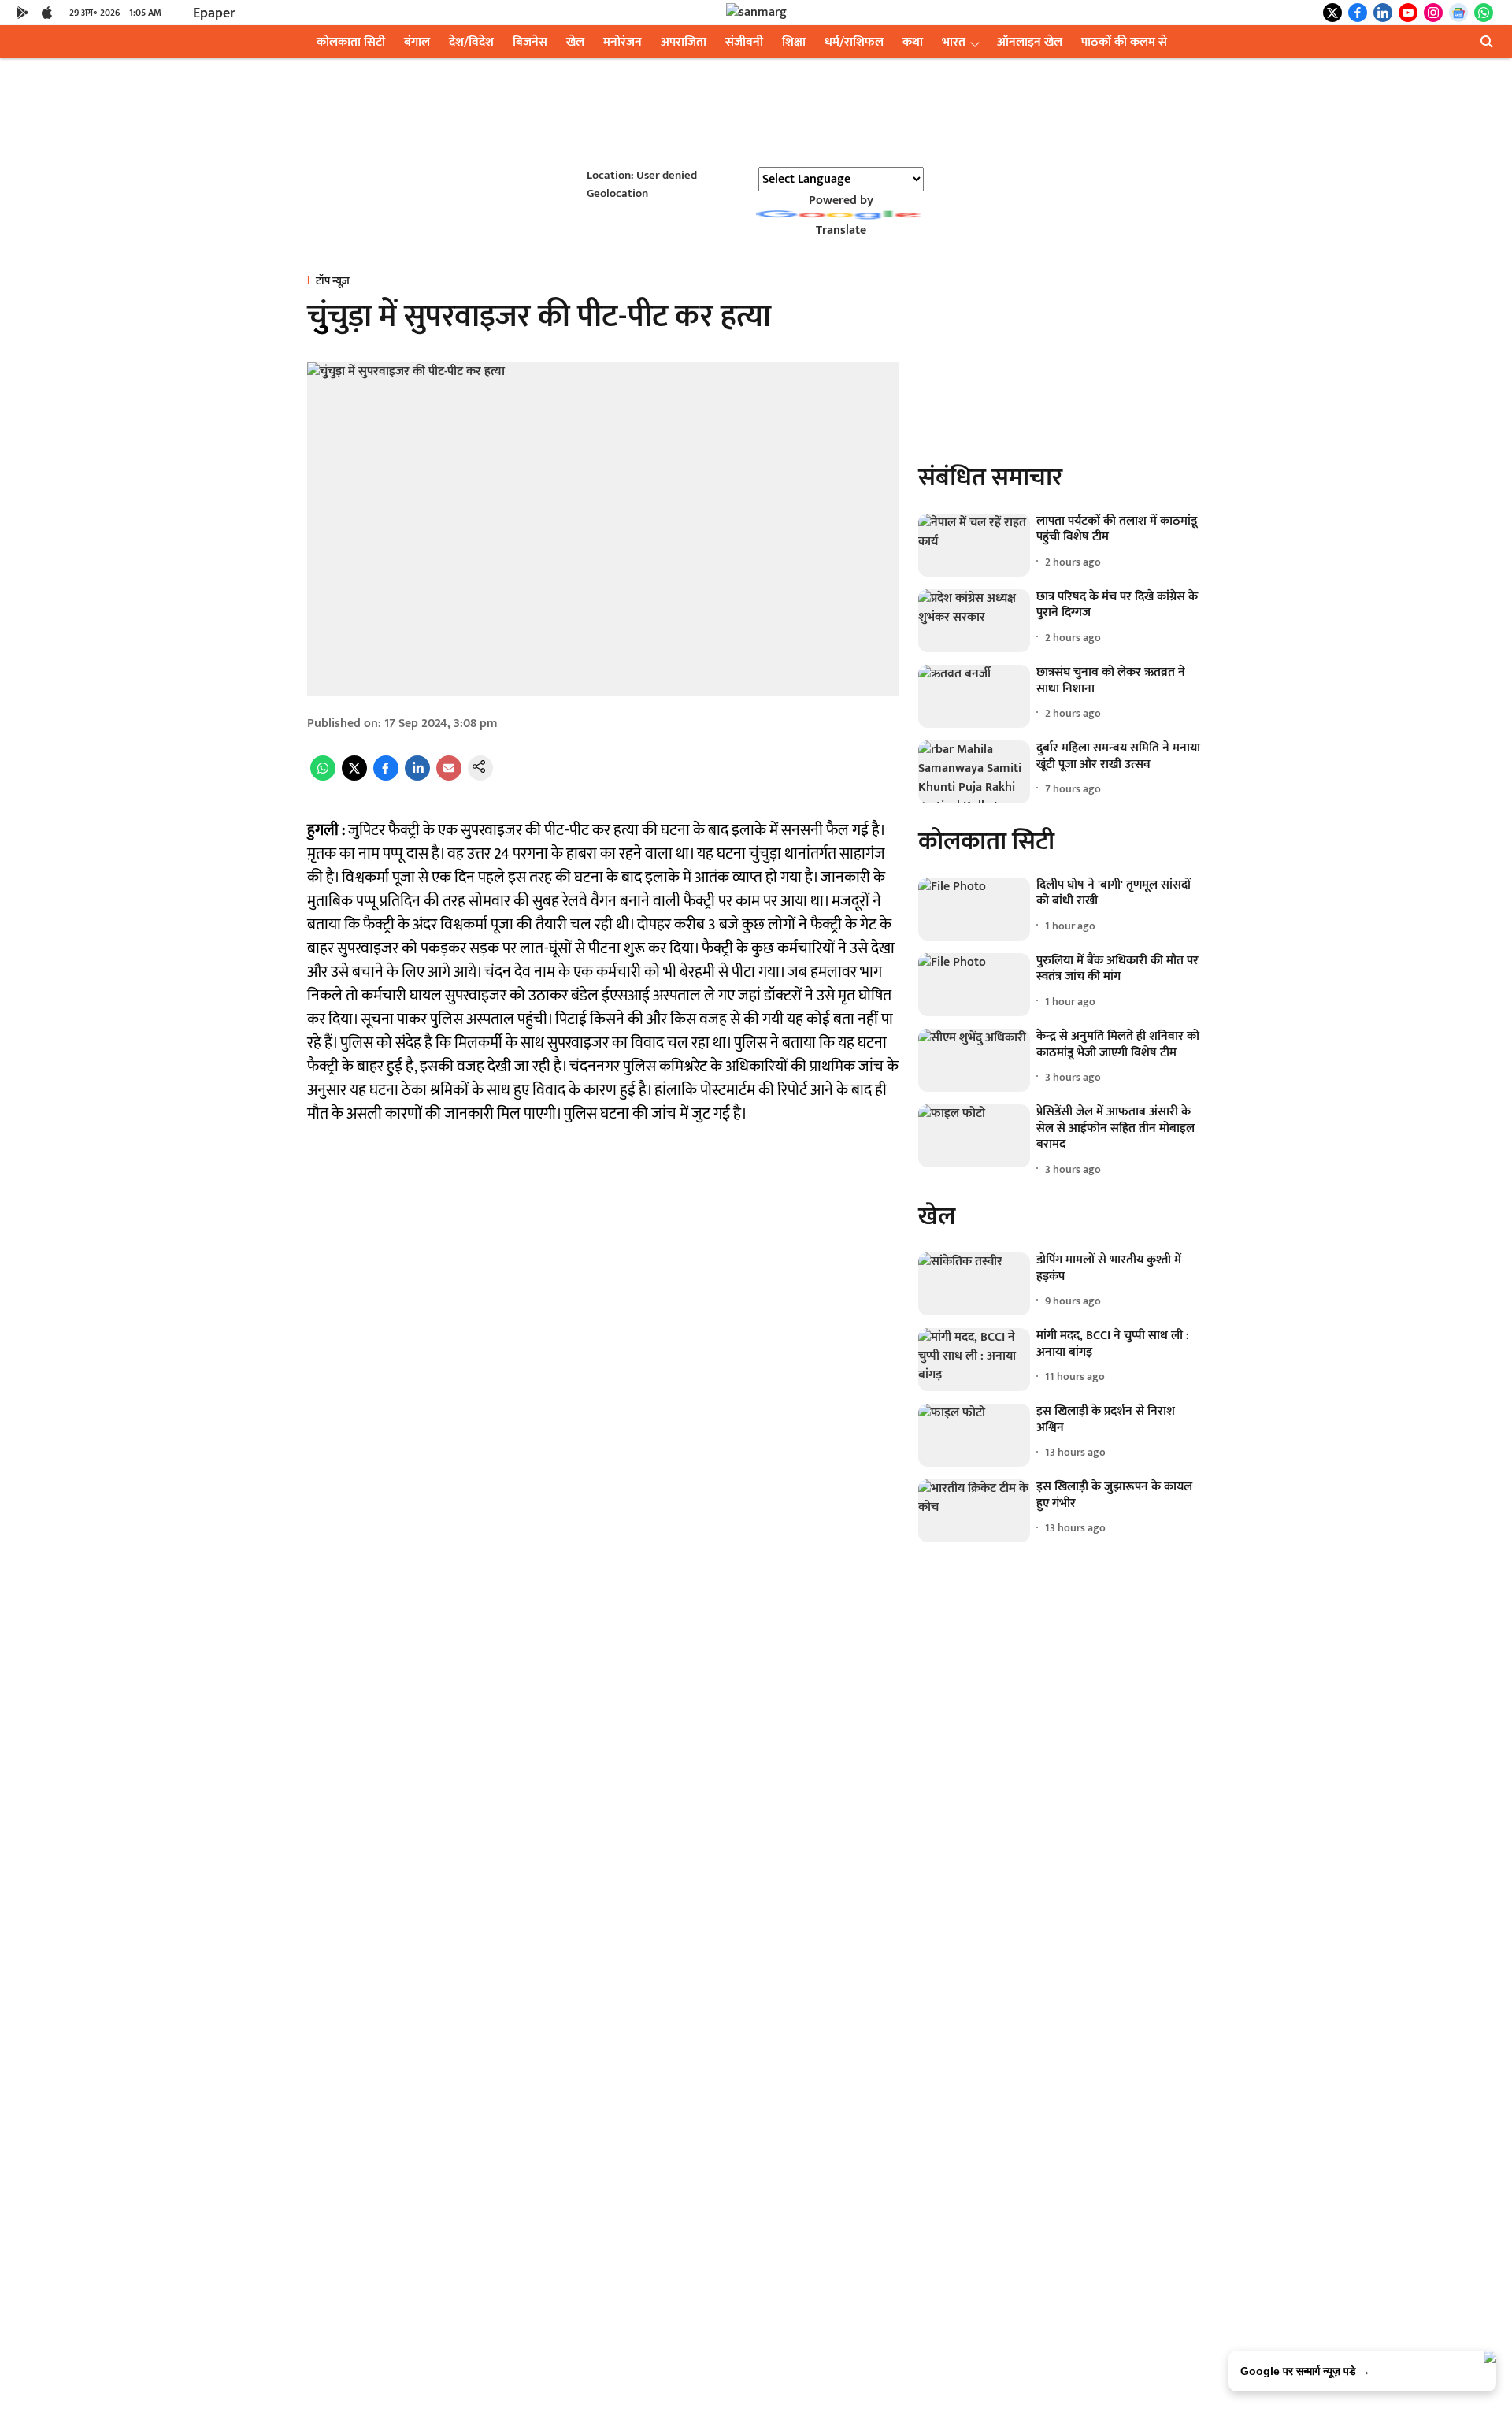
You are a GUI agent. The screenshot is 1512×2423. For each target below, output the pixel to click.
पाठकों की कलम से (1124, 42)
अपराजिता (684, 42)
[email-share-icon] (449, 777)
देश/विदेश (471, 42)
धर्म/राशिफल (854, 42)
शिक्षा (794, 42)
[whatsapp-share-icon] (323, 777)
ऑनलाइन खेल (1030, 42)
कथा (913, 42)
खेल (575, 42)
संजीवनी (744, 42)
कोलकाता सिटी (351, 42)
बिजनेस (530, 42)
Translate (841, 230)
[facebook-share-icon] (386, 777)
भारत (954, 42)
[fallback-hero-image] (974, 545)
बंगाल (417, 42)
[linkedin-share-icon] (417, 777)
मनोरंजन (623, 42)
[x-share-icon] (354, 777)
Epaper (214, 13)
